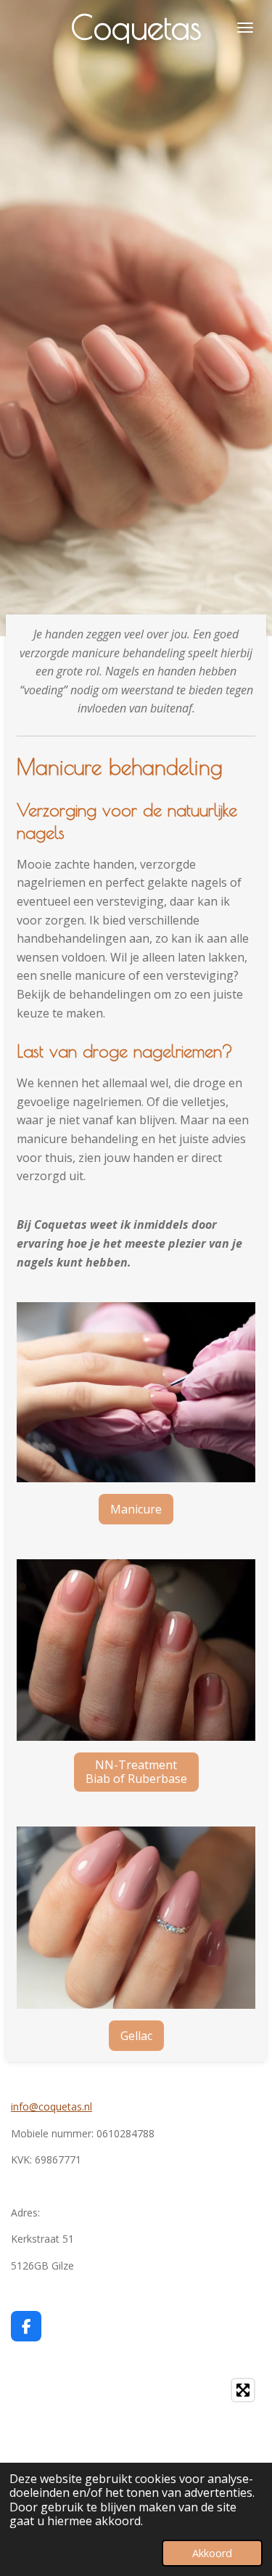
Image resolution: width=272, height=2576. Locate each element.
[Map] (136, 2455)
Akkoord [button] (212, 2553)
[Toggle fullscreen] (243, 2390)
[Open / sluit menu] (245, 27)
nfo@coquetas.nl (53, 2106)
